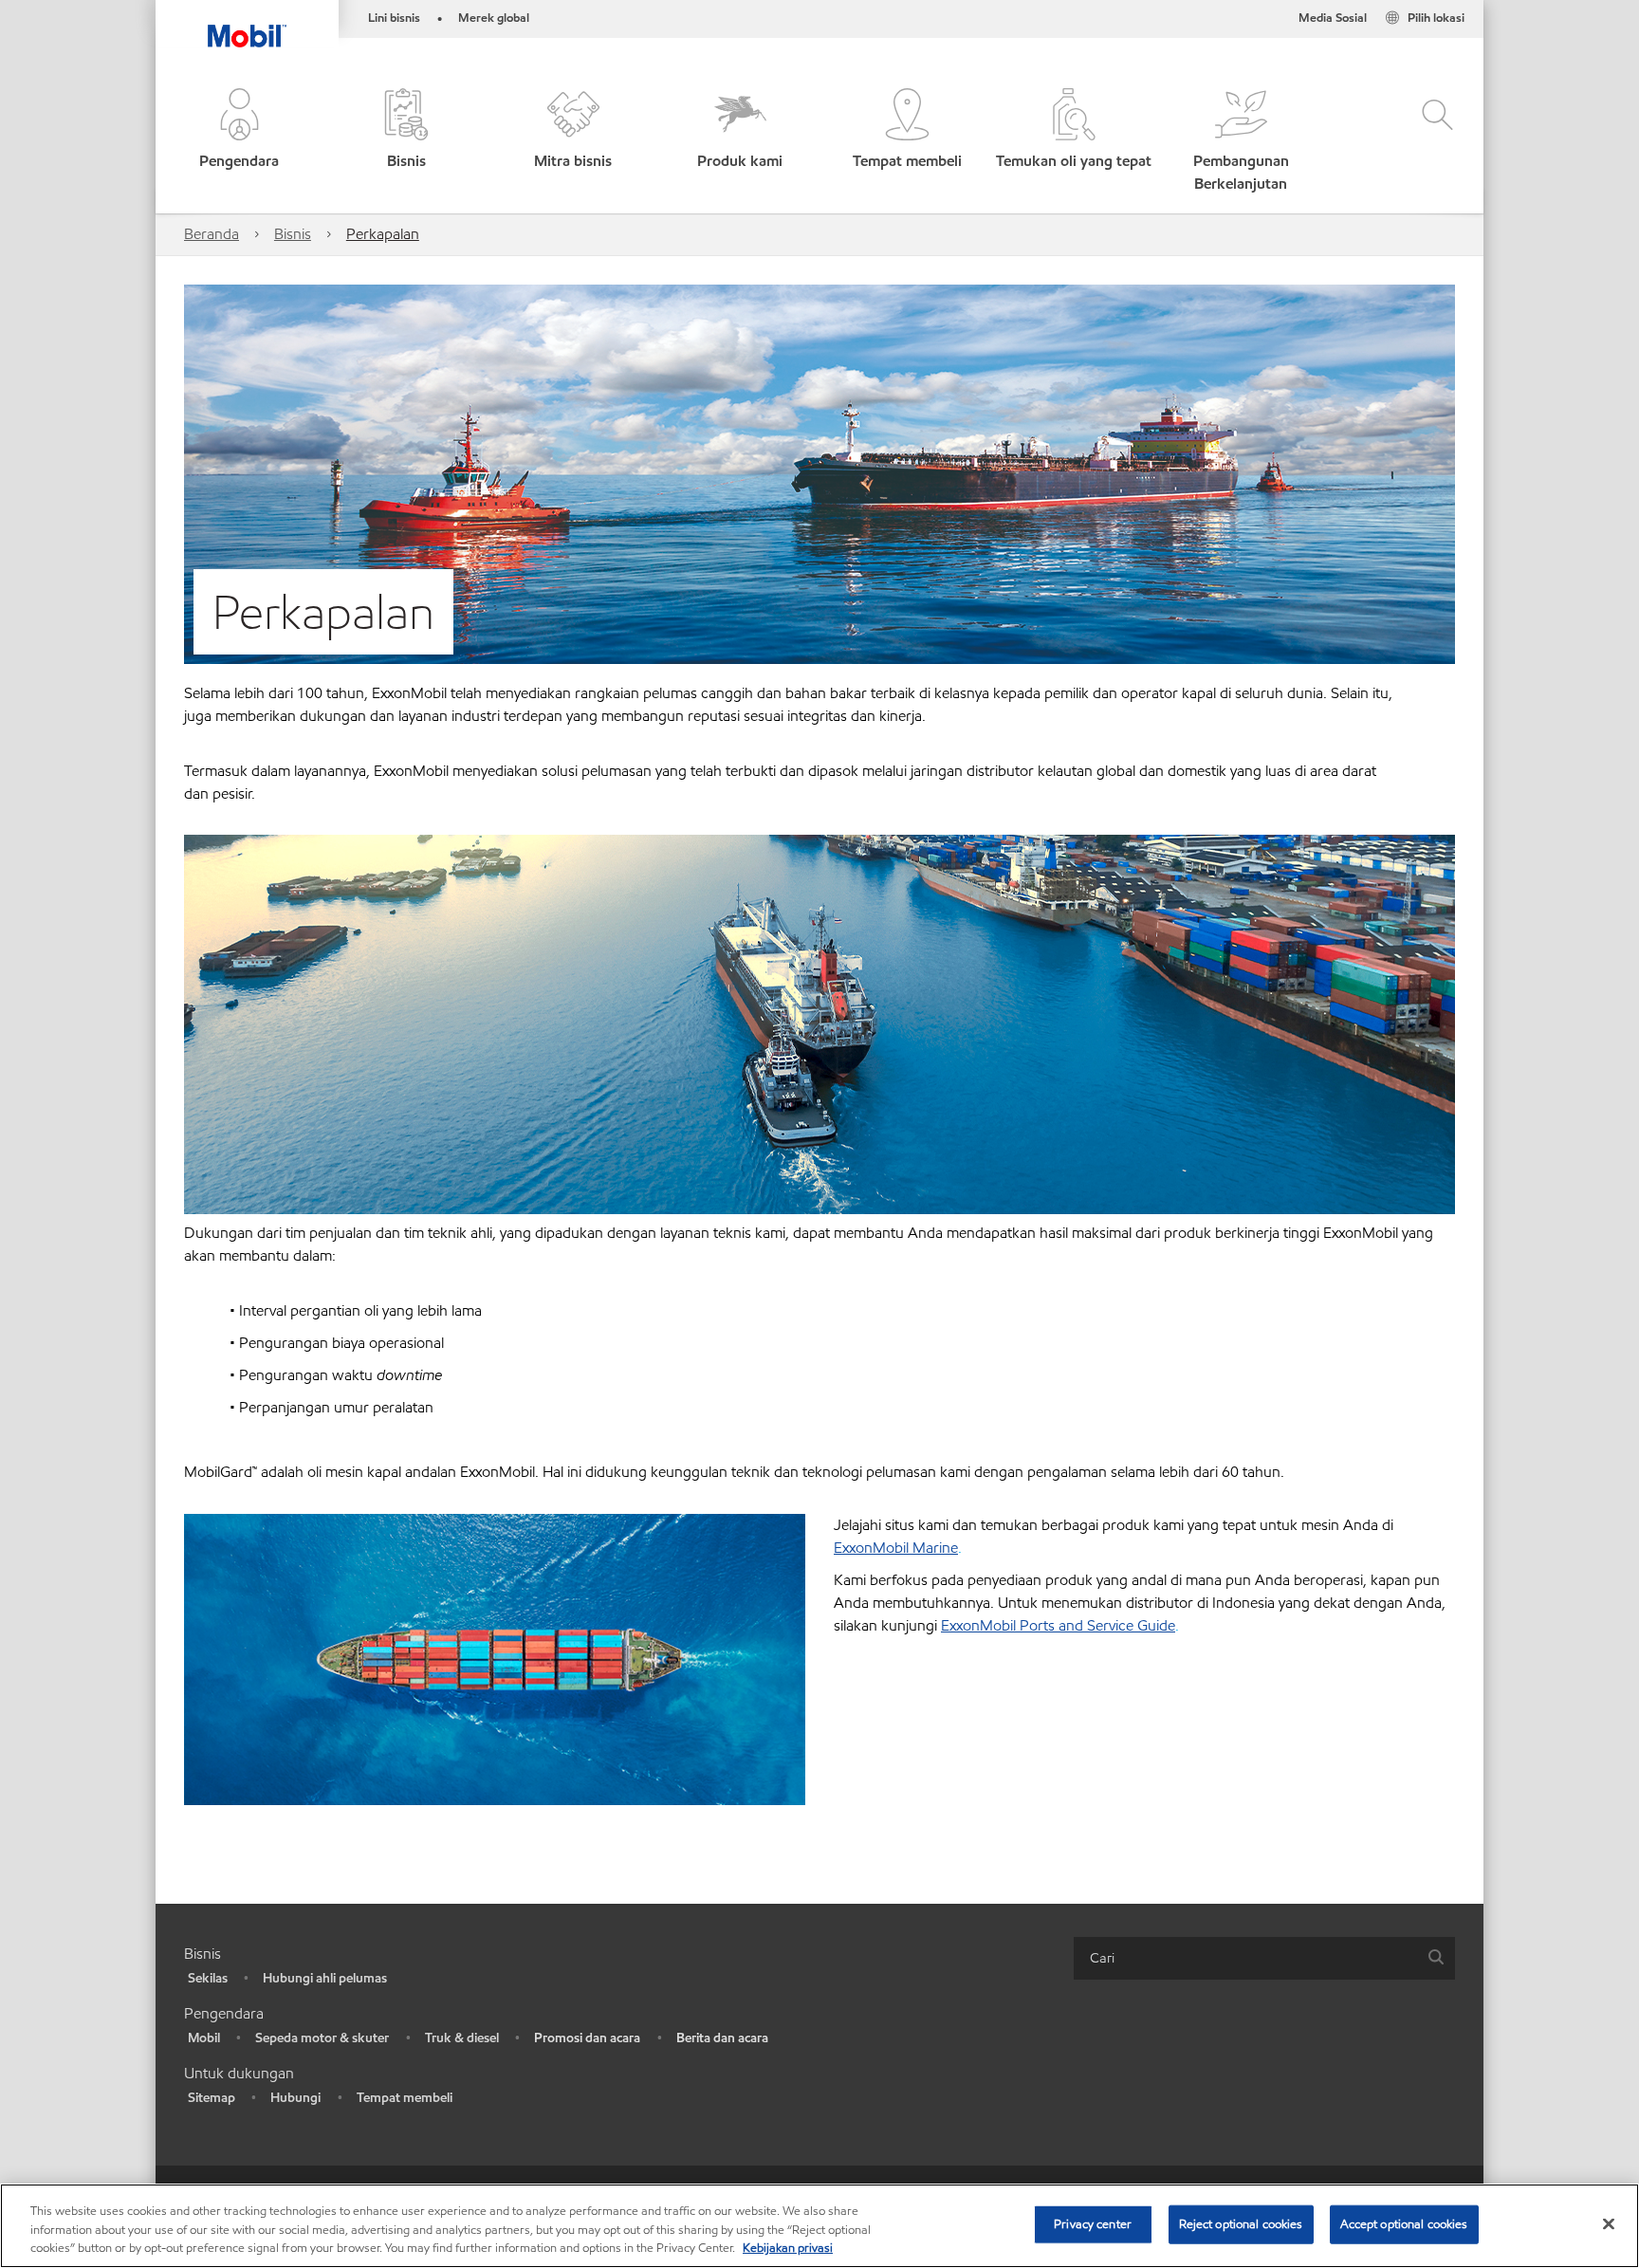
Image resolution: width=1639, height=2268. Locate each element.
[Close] (1609, 2223)
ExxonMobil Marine (896, 1548)
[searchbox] (1245, 1958)
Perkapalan (383, 234)
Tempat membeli (405, 2098)
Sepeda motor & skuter (322, 2038)
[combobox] (1264, 1958)
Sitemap (212, 2098)
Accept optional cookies (1404, 2223)
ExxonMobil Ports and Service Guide (1058, 1625)
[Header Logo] (247, 24)
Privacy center (1093, 2223)
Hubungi (295, 2098)
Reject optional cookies (1241, 2223)
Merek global (494, 18)
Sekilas (208, 1978)
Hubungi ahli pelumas (325, 1978)
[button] (239, 142)
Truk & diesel (462, 2038)
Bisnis (293, 234)
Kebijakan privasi (788, 2248)
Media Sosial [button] (1333, 18)
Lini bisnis (394, 18)
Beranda (212, 234)
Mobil (204, 2038)
